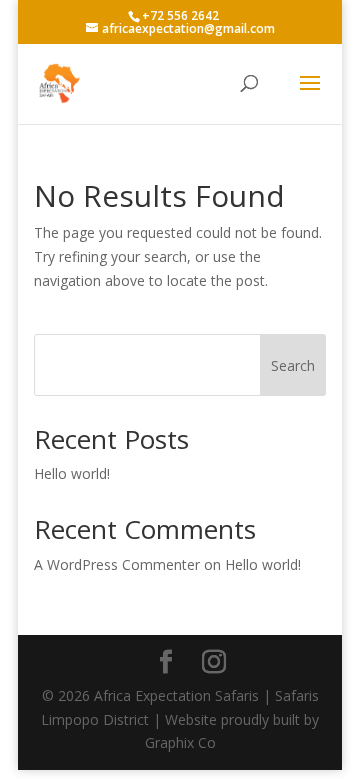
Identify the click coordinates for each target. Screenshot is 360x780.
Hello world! (72, 473)
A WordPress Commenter (117, 564)
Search (293, 365)
